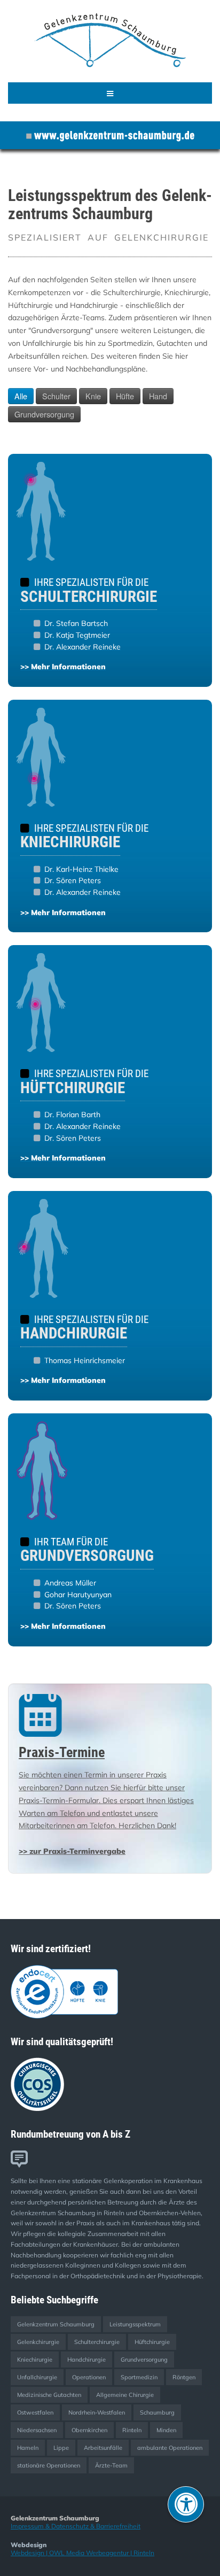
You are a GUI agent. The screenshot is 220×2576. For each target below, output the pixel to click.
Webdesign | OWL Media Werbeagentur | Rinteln (82, 2553)
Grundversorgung (44, 414)
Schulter (56, 396)
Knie (93, 396)
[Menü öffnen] (110, 93)
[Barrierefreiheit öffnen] (186, 2504)
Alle (21, 396)
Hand (158, 396)
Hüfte (125, 396)
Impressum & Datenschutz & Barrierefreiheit (76, 2526)
